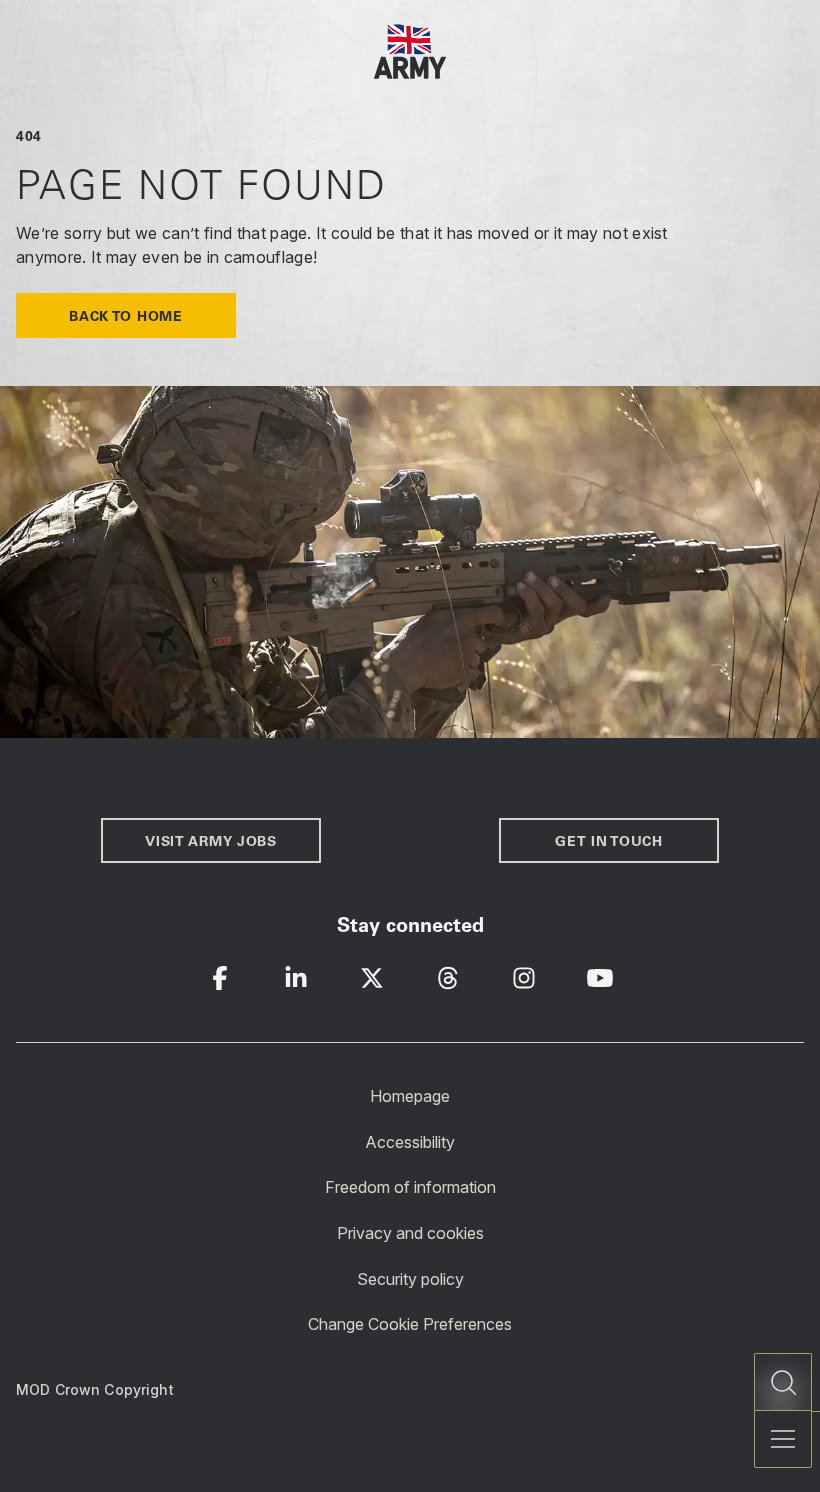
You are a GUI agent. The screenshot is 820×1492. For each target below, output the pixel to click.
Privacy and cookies (410, 1233)
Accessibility (410, 1141)
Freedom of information (410, 1187)
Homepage (410, 1096)
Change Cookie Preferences (410, 1324)
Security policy (410, 1278)
